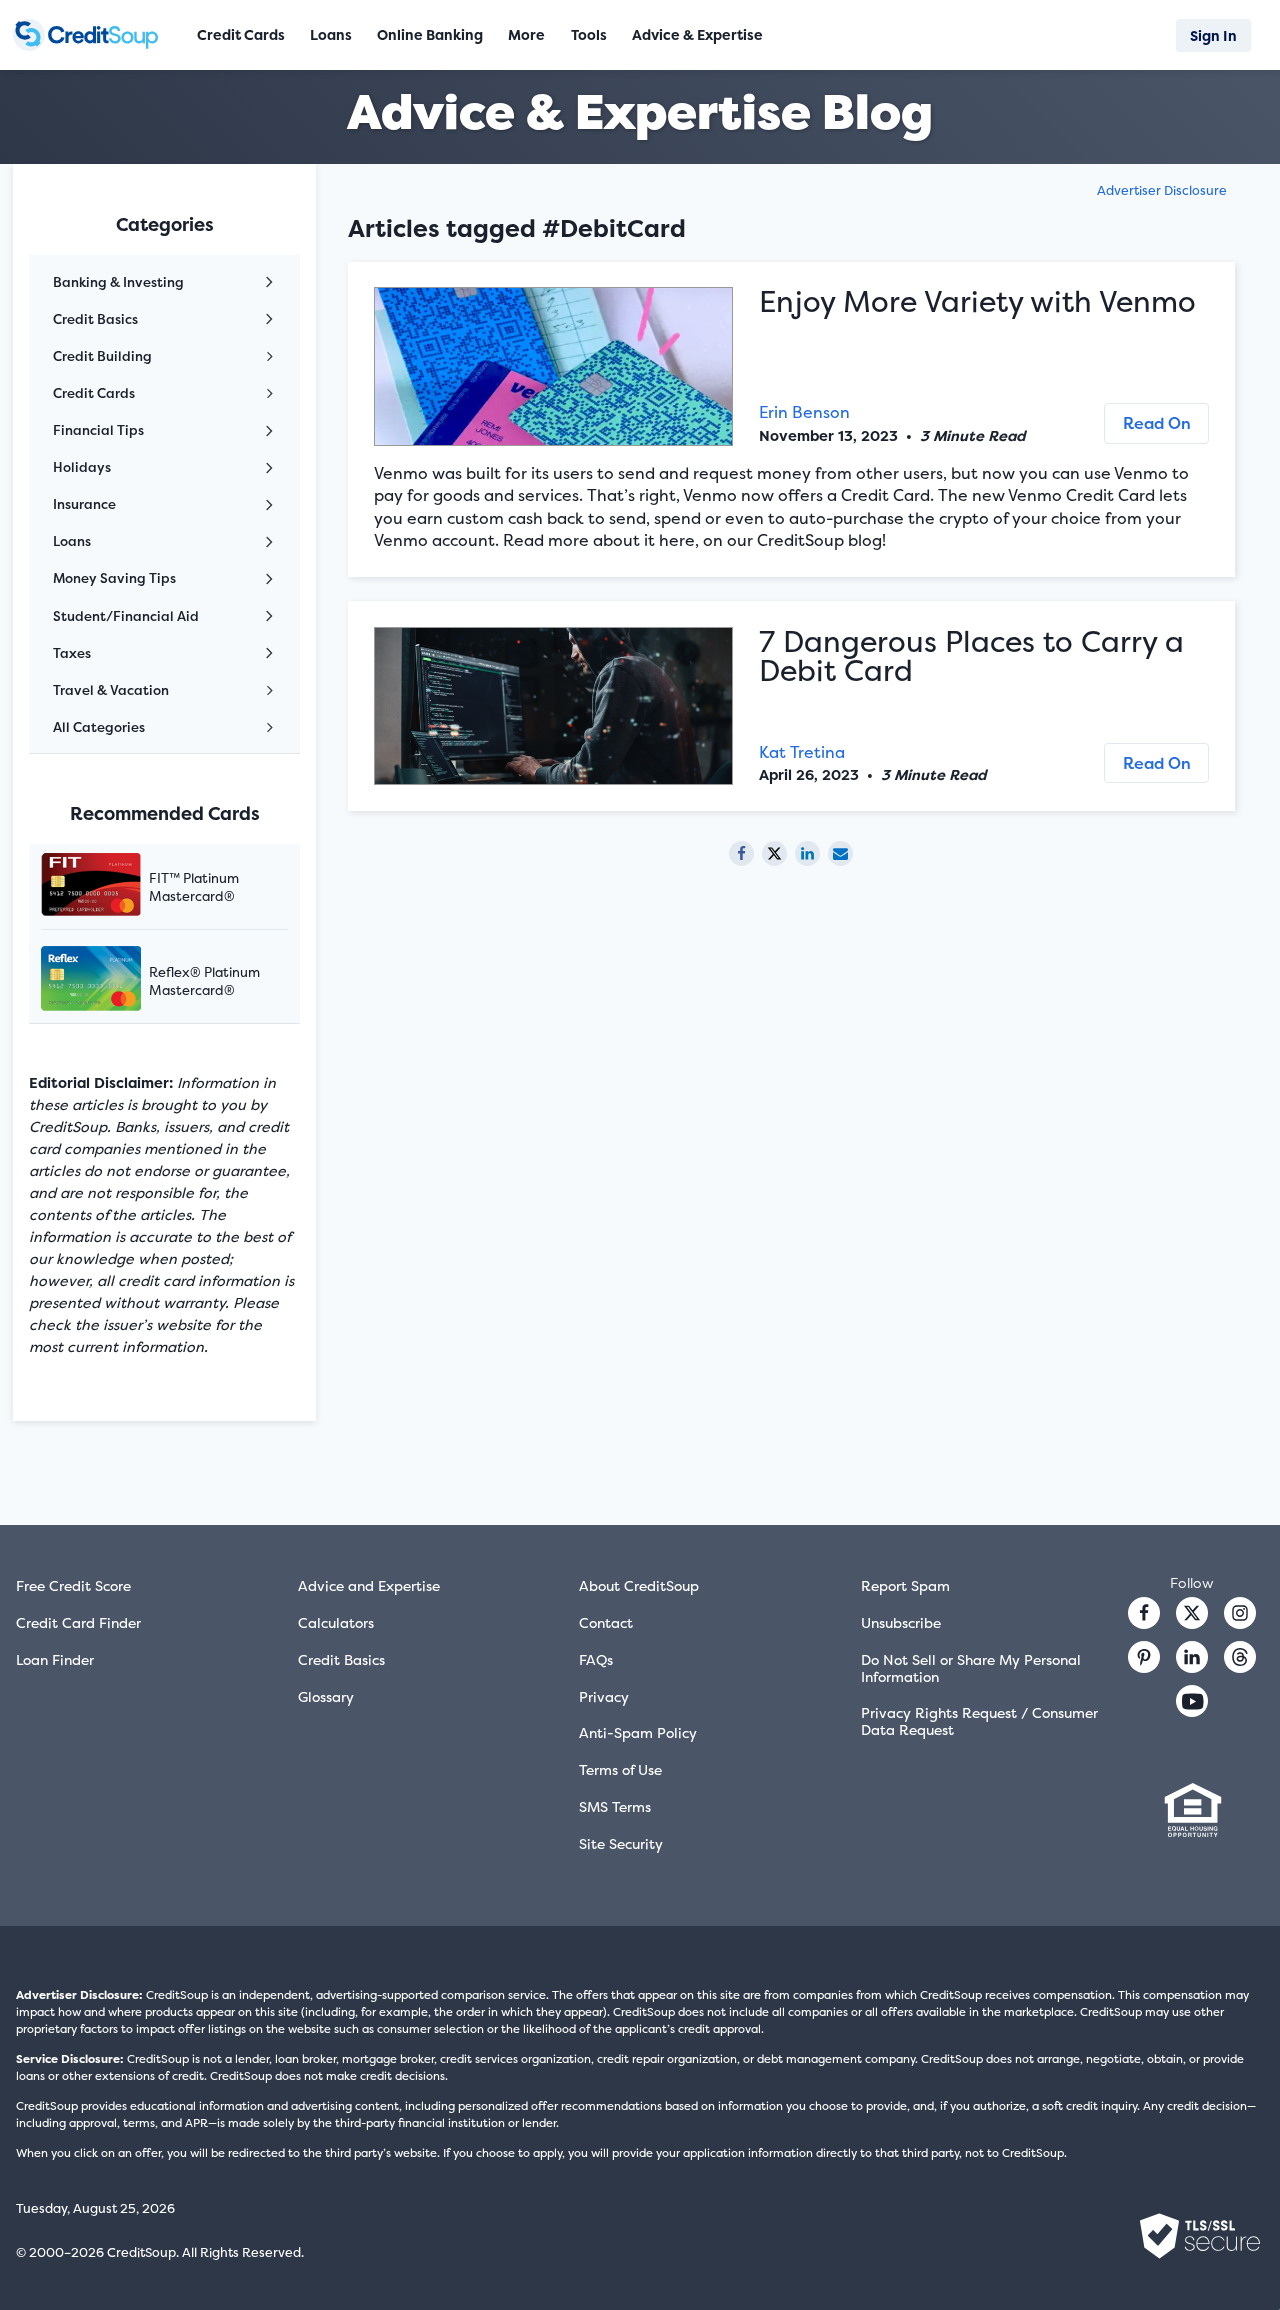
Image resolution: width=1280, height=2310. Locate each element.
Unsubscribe (901, 1622)
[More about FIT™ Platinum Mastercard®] (116, 886)
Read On (1157, 423)
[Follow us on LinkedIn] (1192, 1657)
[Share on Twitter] (774, 853)
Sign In (1213, 35)
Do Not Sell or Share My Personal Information (971, 1668)
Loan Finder (55, 1659)
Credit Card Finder (78, 1622)
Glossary (326, 1696)
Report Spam (905, 1585)
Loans (72, 541)
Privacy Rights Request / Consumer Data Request (979, 1721)
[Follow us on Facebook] (1144, 1613)
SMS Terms (615, 1806)
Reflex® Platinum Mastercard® (204, 981)
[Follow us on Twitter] (1192, 1613)
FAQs (596, 1659)
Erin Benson (804, 412)
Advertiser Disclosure (1162, 190)
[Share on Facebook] (741, 853)
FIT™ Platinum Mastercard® (194, 887)
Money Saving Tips (114, 578)
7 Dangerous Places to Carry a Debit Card (971, 656)
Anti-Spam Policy (638, 1732)
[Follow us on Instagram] (1240, 1613)
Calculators (336, 1622)
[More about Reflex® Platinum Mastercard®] (116, 980)
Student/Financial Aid (126, 616)
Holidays (82, 467)
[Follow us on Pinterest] (1144, 1657)
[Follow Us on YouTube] (1192, 1701)
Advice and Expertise (369, 1585)
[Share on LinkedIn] (807, 853)
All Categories (99, 727)
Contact (606, 1622)
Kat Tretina (802, 752)
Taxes (72, 653)
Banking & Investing (118, 282)
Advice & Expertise (697, 34)
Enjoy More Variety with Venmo (977, 301)
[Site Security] (1200, 2236)
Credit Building (102, 356)
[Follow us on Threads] (1240, 1657)
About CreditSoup (639, 1585)
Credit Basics (95, 319)
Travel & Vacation (111, 690)
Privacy (604, 1696)
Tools (589, 34)
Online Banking (430, 34)
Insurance (84, 504)
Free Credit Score (73, 1585)
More (526, 34)
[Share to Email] (840, 853)
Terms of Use (620, 1769)
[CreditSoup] (90, 35)
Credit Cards (94, 393)
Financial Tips (98, 430)
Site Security (621, 1843)
